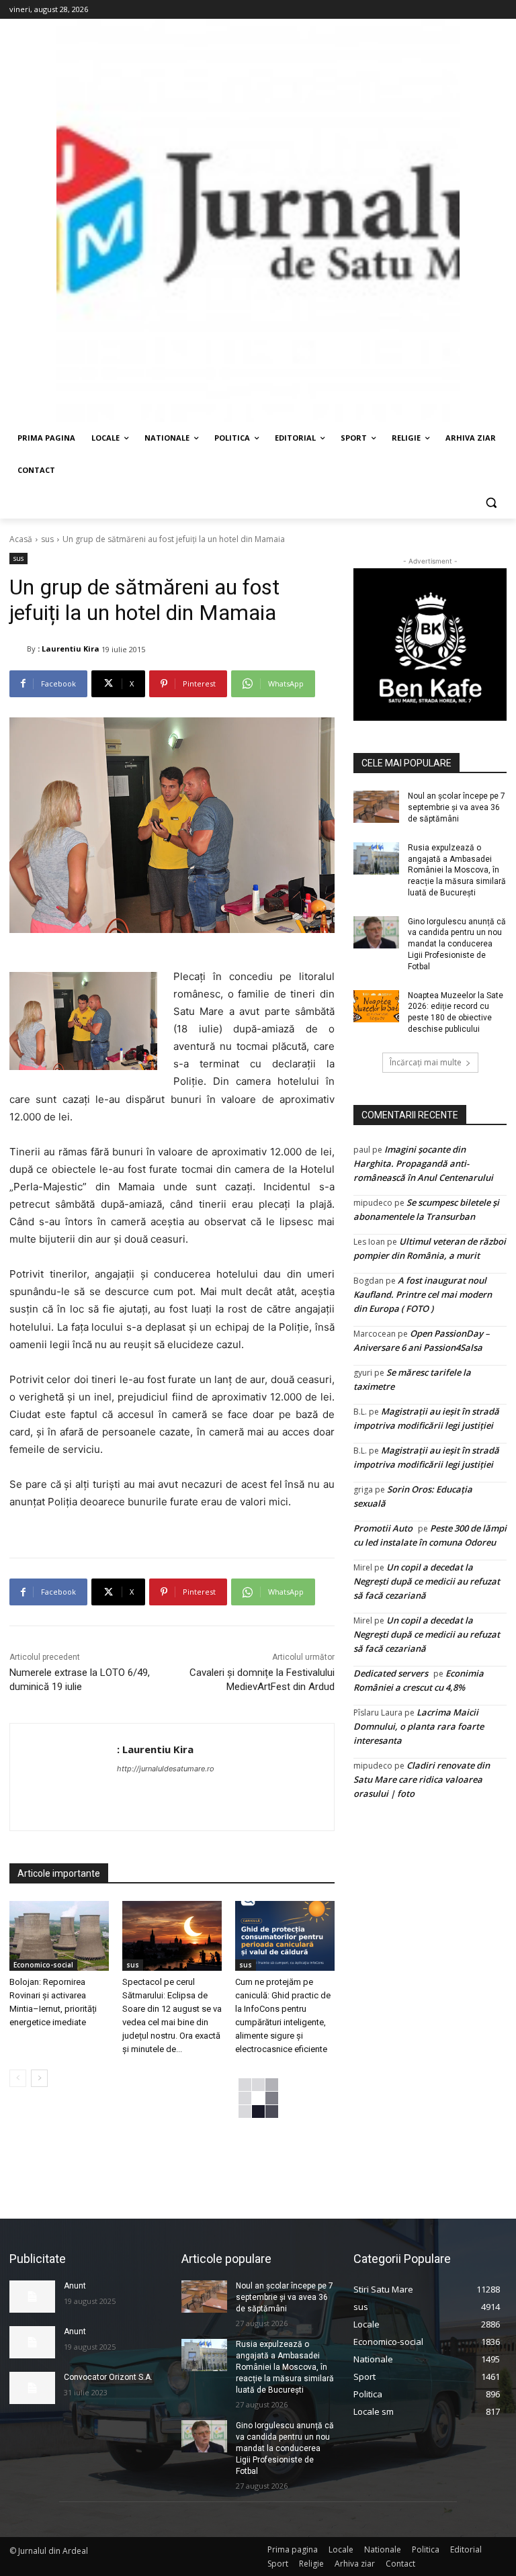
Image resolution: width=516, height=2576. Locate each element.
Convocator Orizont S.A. (108, 2377)
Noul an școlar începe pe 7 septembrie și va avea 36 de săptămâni (457, 807)
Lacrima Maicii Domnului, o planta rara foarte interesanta (419, 1726)
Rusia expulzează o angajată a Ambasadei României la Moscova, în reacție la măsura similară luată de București (457, 870)
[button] (491, 503)
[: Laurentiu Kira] (18, 649)
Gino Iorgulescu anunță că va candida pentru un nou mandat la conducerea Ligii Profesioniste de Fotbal (457, 944)
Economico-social (43, 1965)
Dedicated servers (391, 1673)
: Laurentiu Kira (69, 649)
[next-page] (39, 2078)
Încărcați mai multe (426, 1062)
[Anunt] (32, 2297)
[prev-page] (18, 2078)
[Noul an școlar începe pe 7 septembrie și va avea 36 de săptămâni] (376, 807)
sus (47, 539)
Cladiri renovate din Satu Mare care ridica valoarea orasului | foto (422, 1779)
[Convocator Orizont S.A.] (32, 2388)
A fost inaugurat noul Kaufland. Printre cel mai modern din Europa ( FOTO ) (423, 1294)
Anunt (75, 2286)
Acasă (21, 539)
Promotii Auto (383, 1528)
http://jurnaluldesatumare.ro (166, 1769)
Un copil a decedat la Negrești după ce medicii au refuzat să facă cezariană (427, 1581)
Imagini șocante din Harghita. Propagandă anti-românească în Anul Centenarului (423, 1163)
